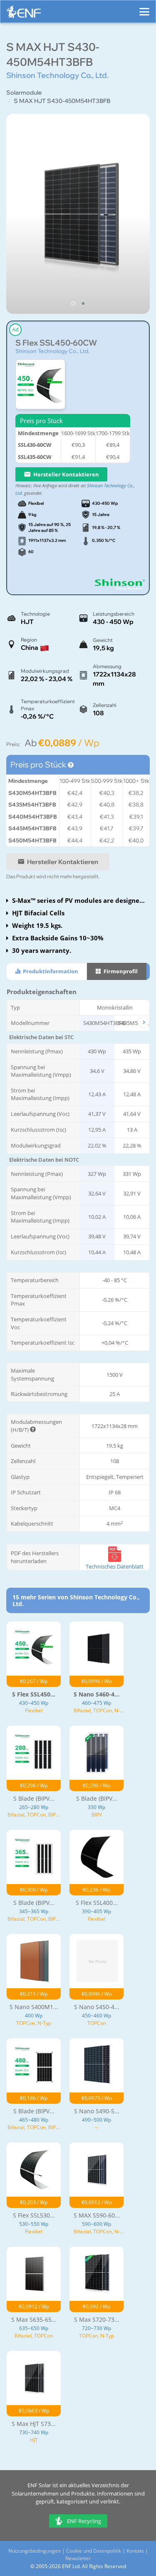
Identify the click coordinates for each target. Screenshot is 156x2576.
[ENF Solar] (24, 14)
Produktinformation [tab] (50, 971)
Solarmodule (24, 93)
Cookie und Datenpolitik (94, 2551)
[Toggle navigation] (144, 8)
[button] (73, 303)
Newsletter (78, 2558)
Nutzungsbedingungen (35, 2551)
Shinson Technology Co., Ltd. (52, 351)
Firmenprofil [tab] (120, 971)
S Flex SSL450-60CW (56, 343)
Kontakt (135, 2551)
